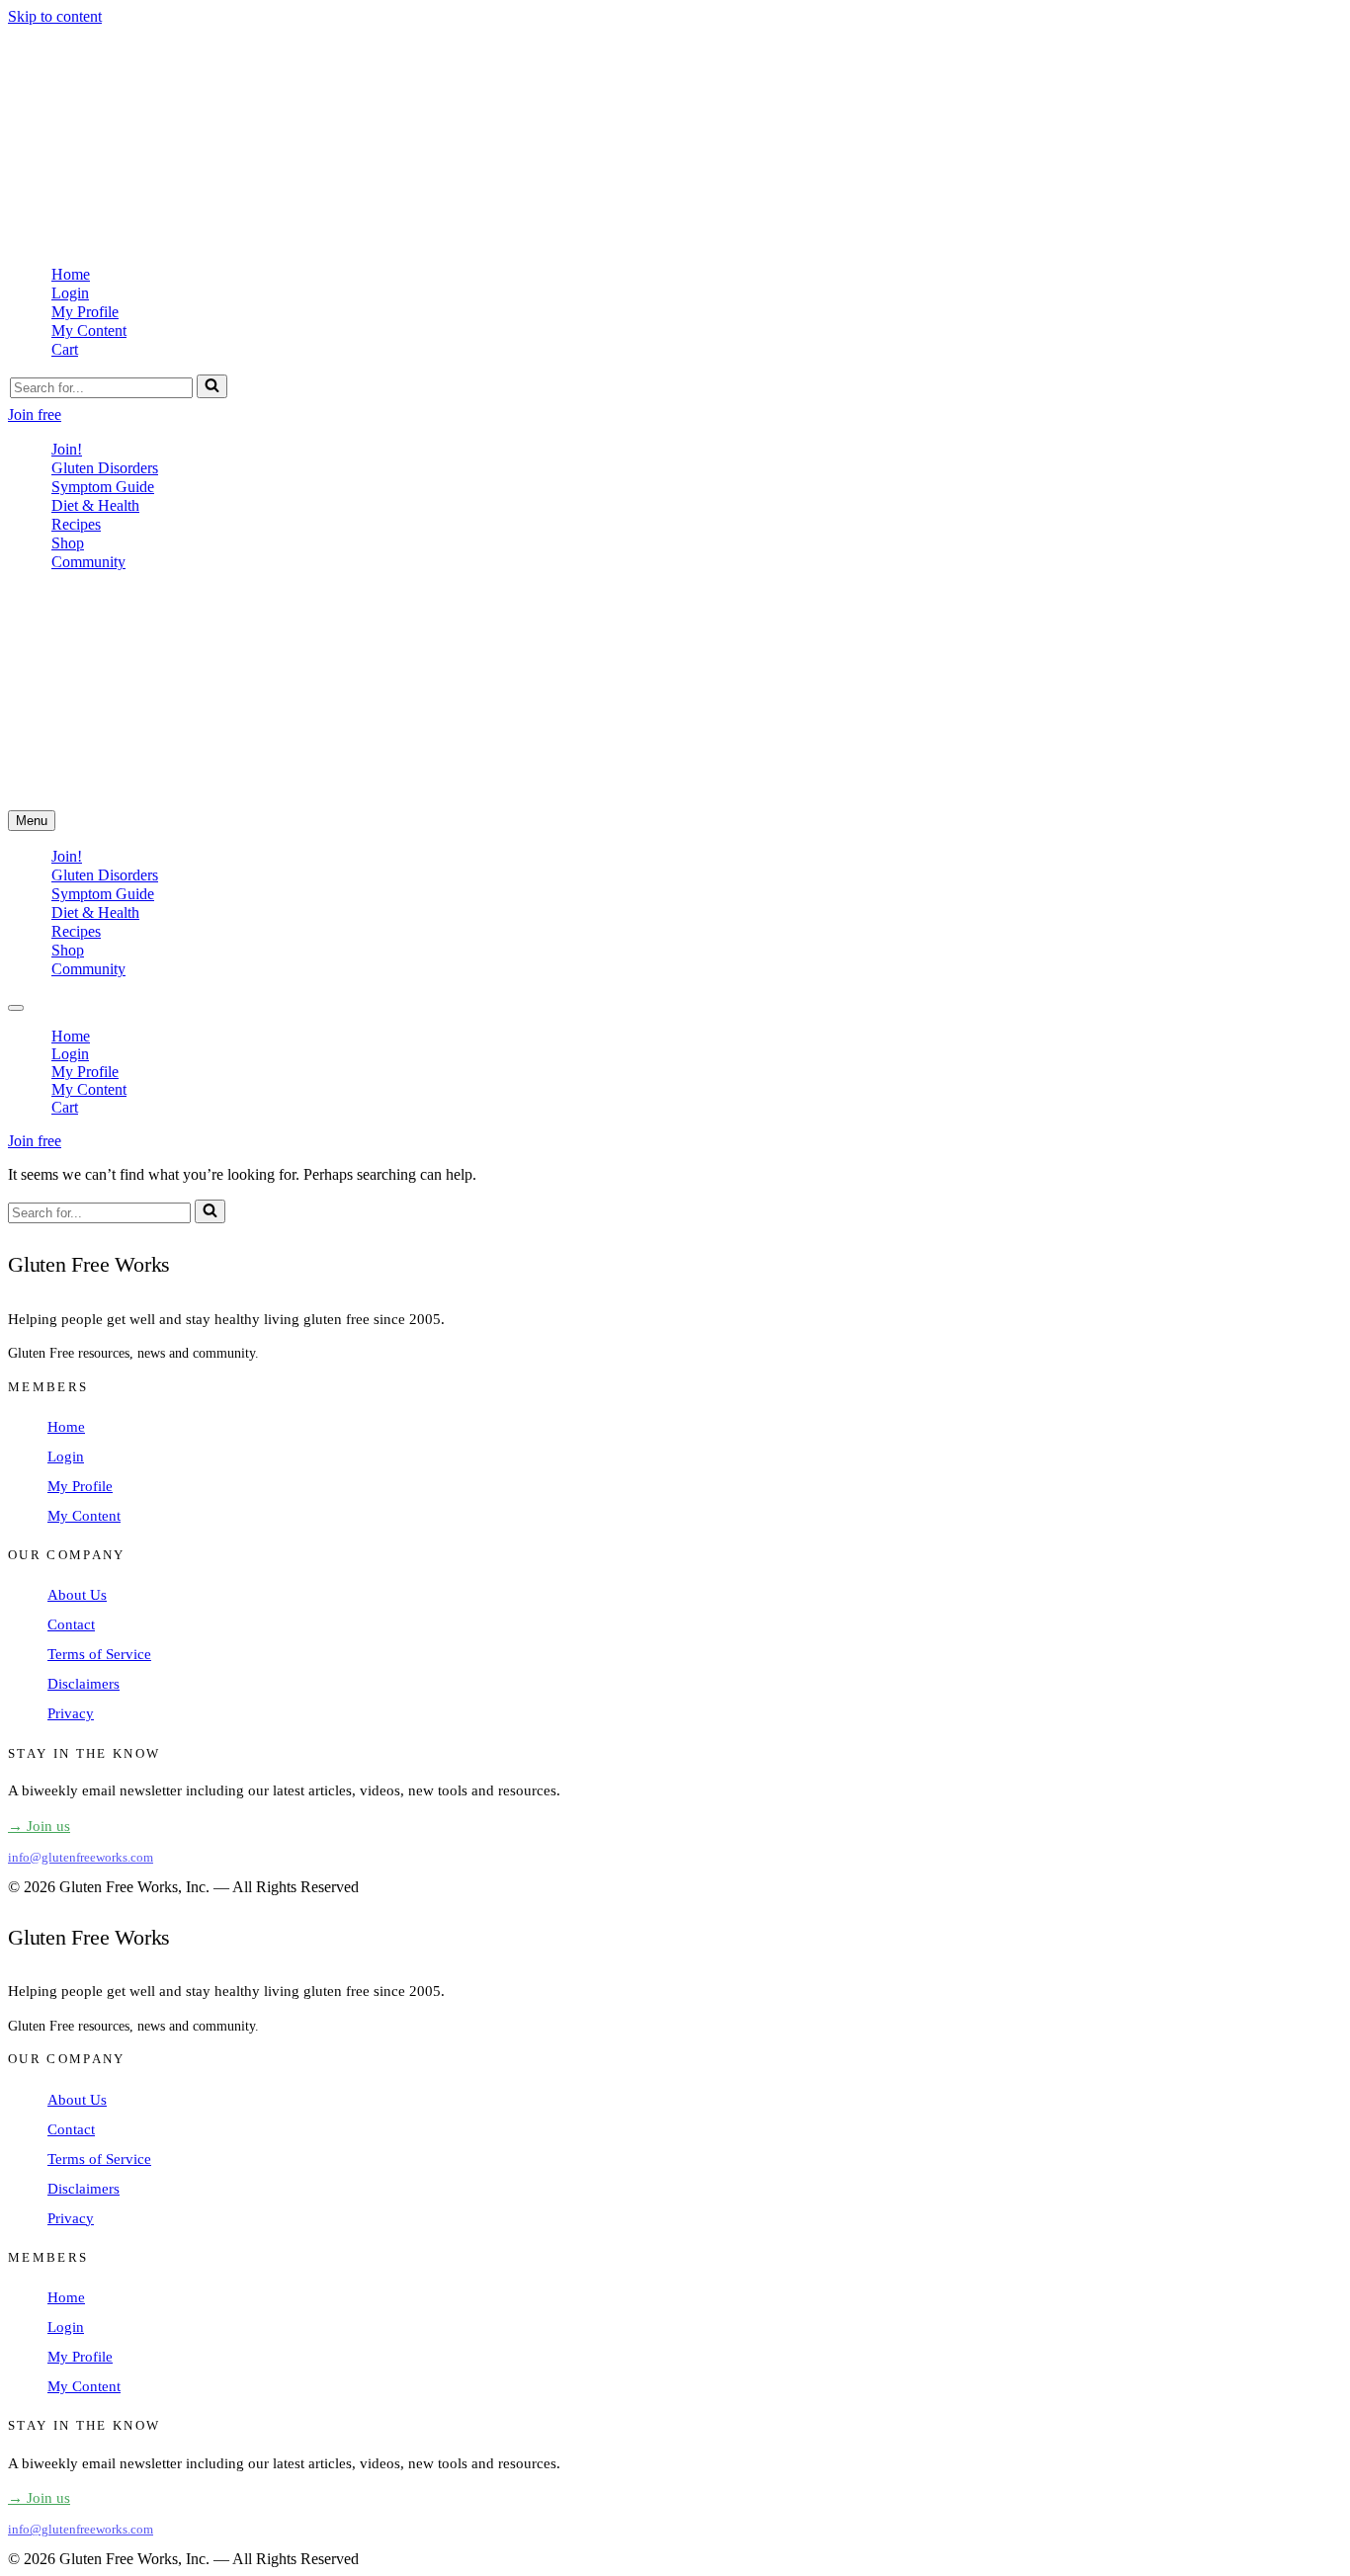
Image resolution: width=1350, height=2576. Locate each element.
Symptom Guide (103, 487)
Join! (67, 449)
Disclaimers (84, 1684)
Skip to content (55, 16)
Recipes (76, 524)
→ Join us (39, 1826)
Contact (71, 1624)
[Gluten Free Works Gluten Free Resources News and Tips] (280, 240)
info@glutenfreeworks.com (81, 1857)
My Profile (85, 312)
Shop (68, 543)
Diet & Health (95, 505)
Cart (65, 349)
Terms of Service (99, 1654)
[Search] (212, 386)
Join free (35, 415)
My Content (89, 331)
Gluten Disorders (105, 468)
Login (70, 293)
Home (71, 274)
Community (88, 562)
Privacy (71, 1713)
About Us (77, 1595)
